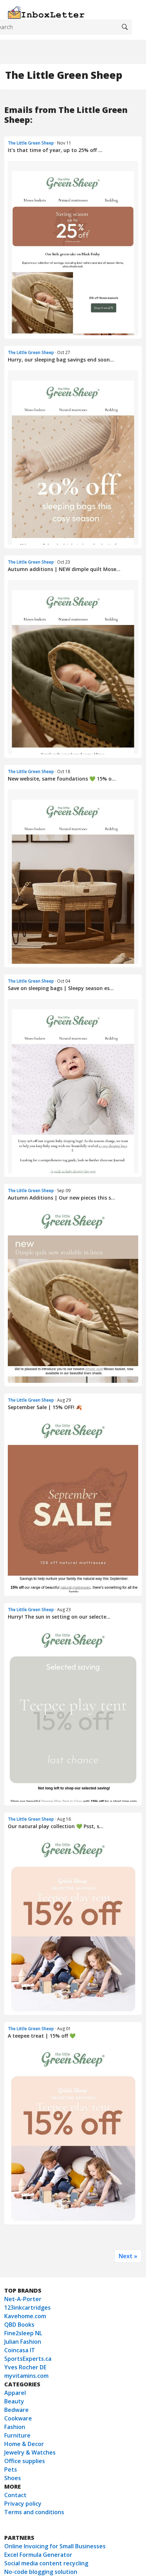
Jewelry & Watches (30, 2452)
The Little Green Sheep (31, 143)
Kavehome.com (25, 2316)
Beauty (14, 2401)
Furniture (17, 2435)
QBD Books (19, 2325)
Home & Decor (24, 2444)
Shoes (13, 2478)
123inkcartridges (27, 2308)
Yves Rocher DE (25, 2367)
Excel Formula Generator (38, 2555)
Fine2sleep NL (23, 2333)
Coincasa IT (20, 2350)
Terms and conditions (34, 2512)
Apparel (15, 2393)
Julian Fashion (23, 2342)
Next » (128, 2256)
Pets (11, 2469)
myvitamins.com (26, 2376)
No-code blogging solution (41, 2572)
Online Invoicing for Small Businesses (55, 2546)
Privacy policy (23, 2504)
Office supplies (25, 2461)
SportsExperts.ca (28, 2359)
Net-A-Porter (23, 2299)
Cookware (18, 2418)
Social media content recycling (46, 2563)
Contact (15, 2495)
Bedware (16, 2410)
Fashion (15, 2427)
